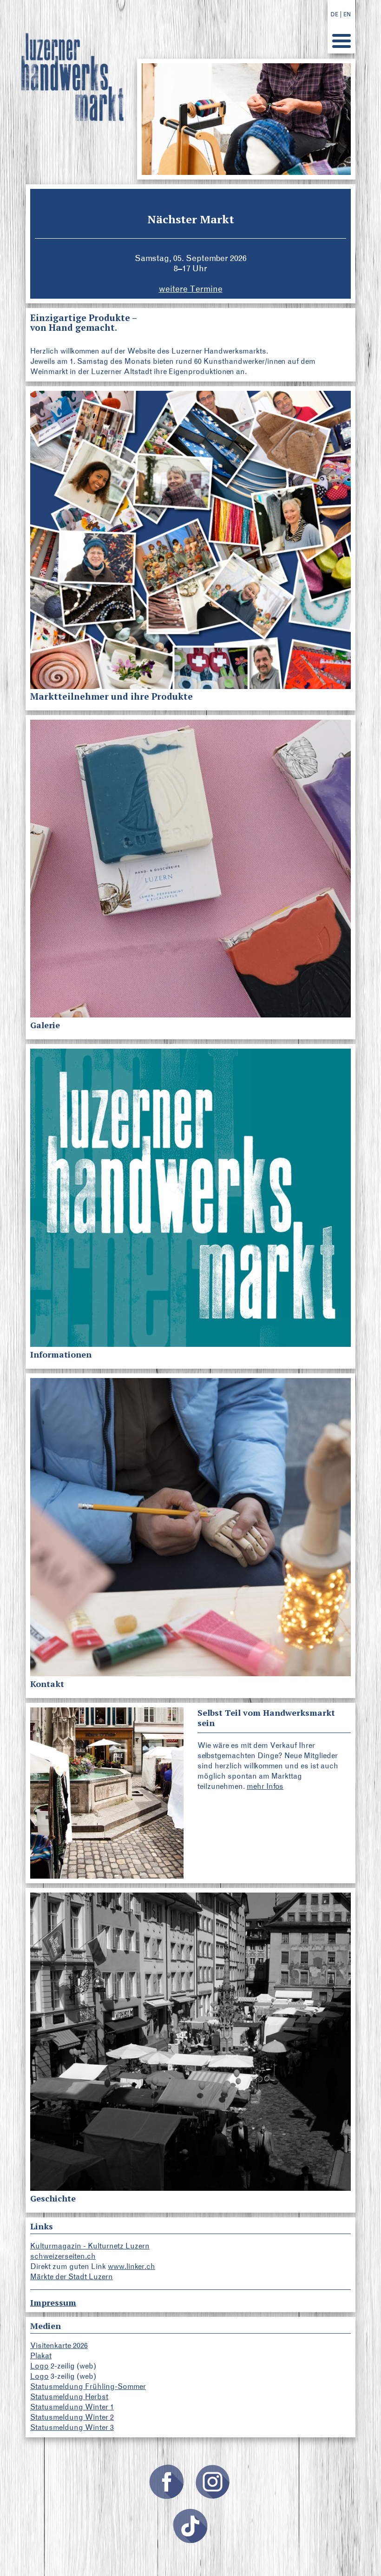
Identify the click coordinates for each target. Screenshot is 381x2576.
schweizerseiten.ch (63, 2256)
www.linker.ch (131, 2266)
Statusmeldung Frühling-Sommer (88, 2386)
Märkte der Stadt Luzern (72, 2277)
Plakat (41, 2356)
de (334, 14)
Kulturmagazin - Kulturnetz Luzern (90, 2246)
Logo (39, 2366)
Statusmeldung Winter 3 (72, 2427)
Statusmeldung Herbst (69, 2397)
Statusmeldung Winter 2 (72, 2417)
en (347, 14)
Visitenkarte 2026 (59, 2345)
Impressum (53, 2302)
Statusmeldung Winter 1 (72, 2407)
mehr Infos (265, 1786)
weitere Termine (191, 289)
